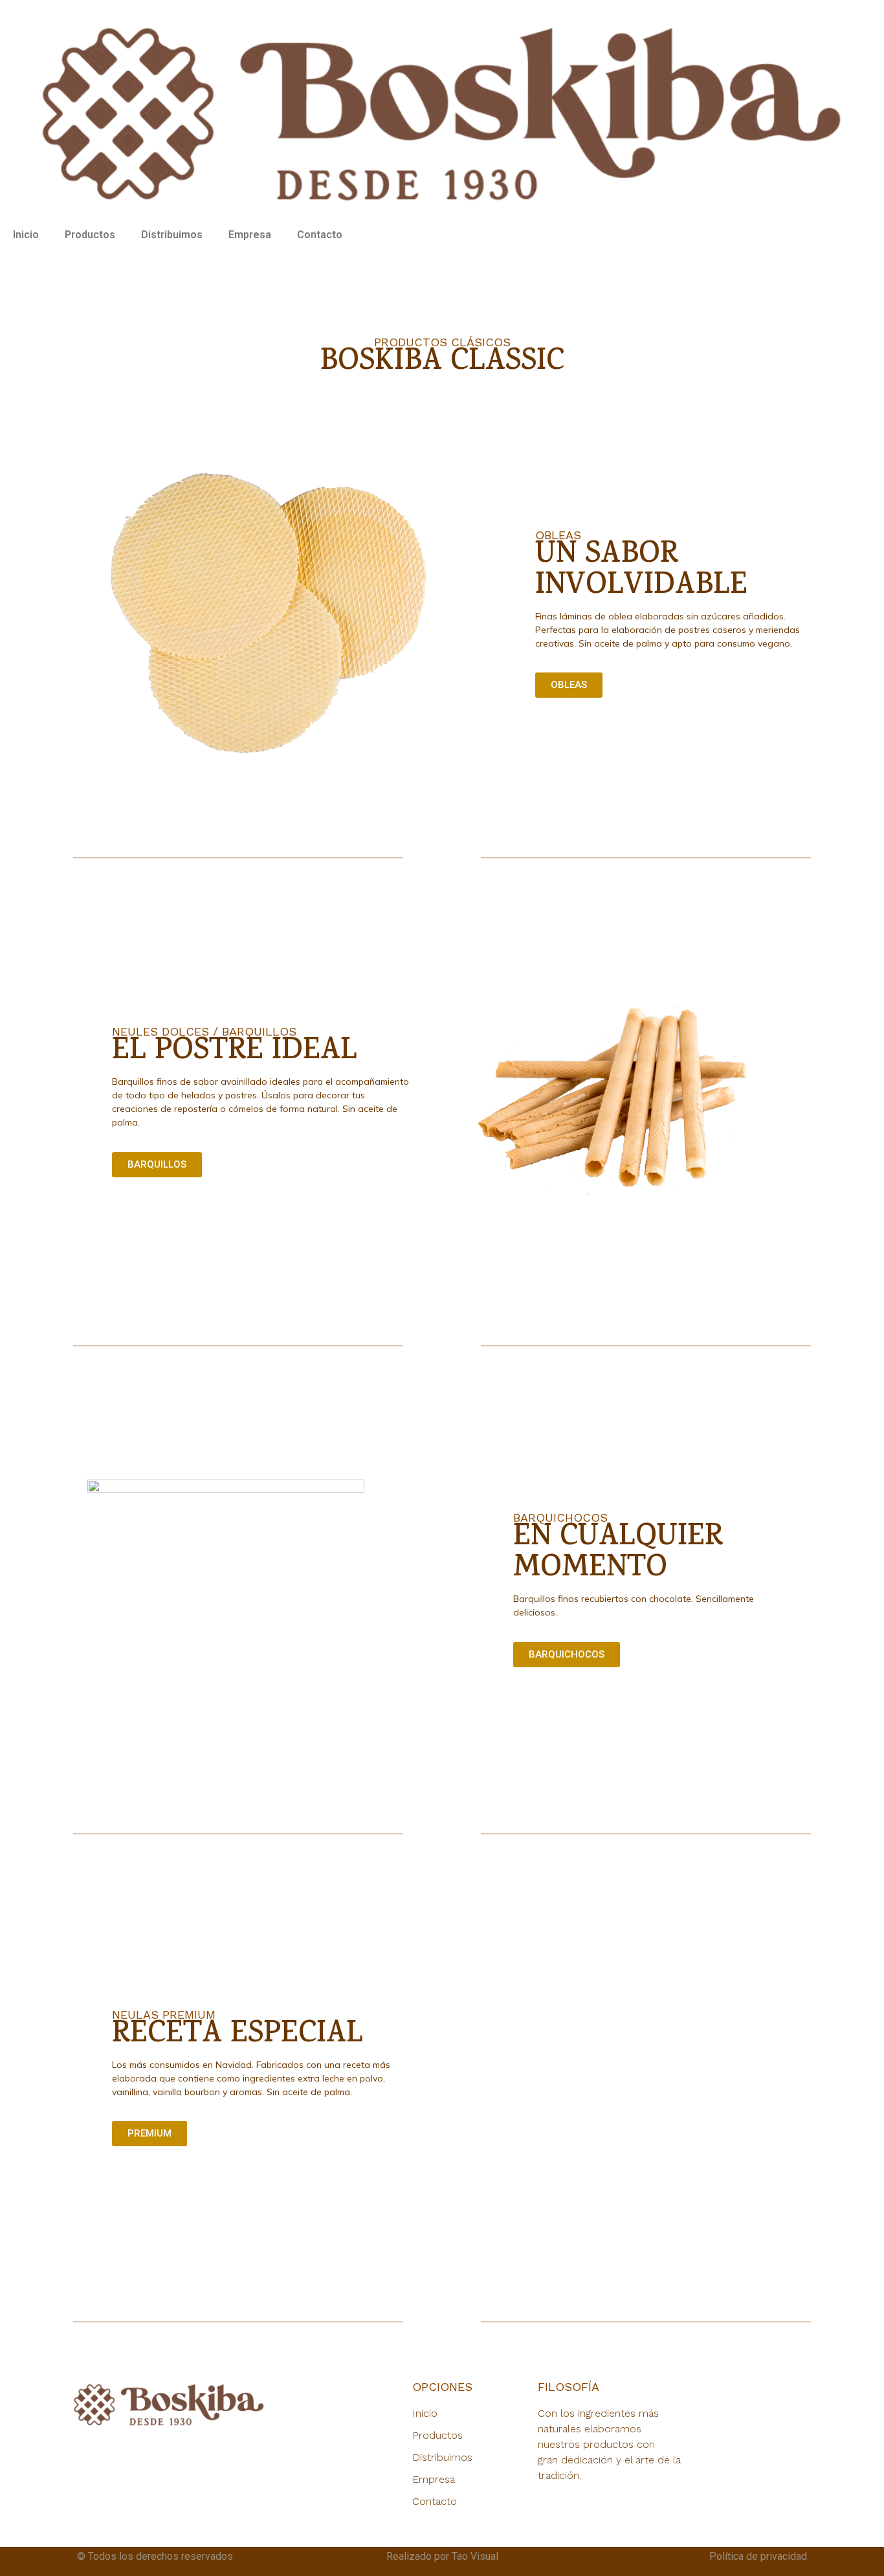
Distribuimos (172, 235)
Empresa (250, 235)
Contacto (320, 235)
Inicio (26, 235)
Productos (90, 235)
